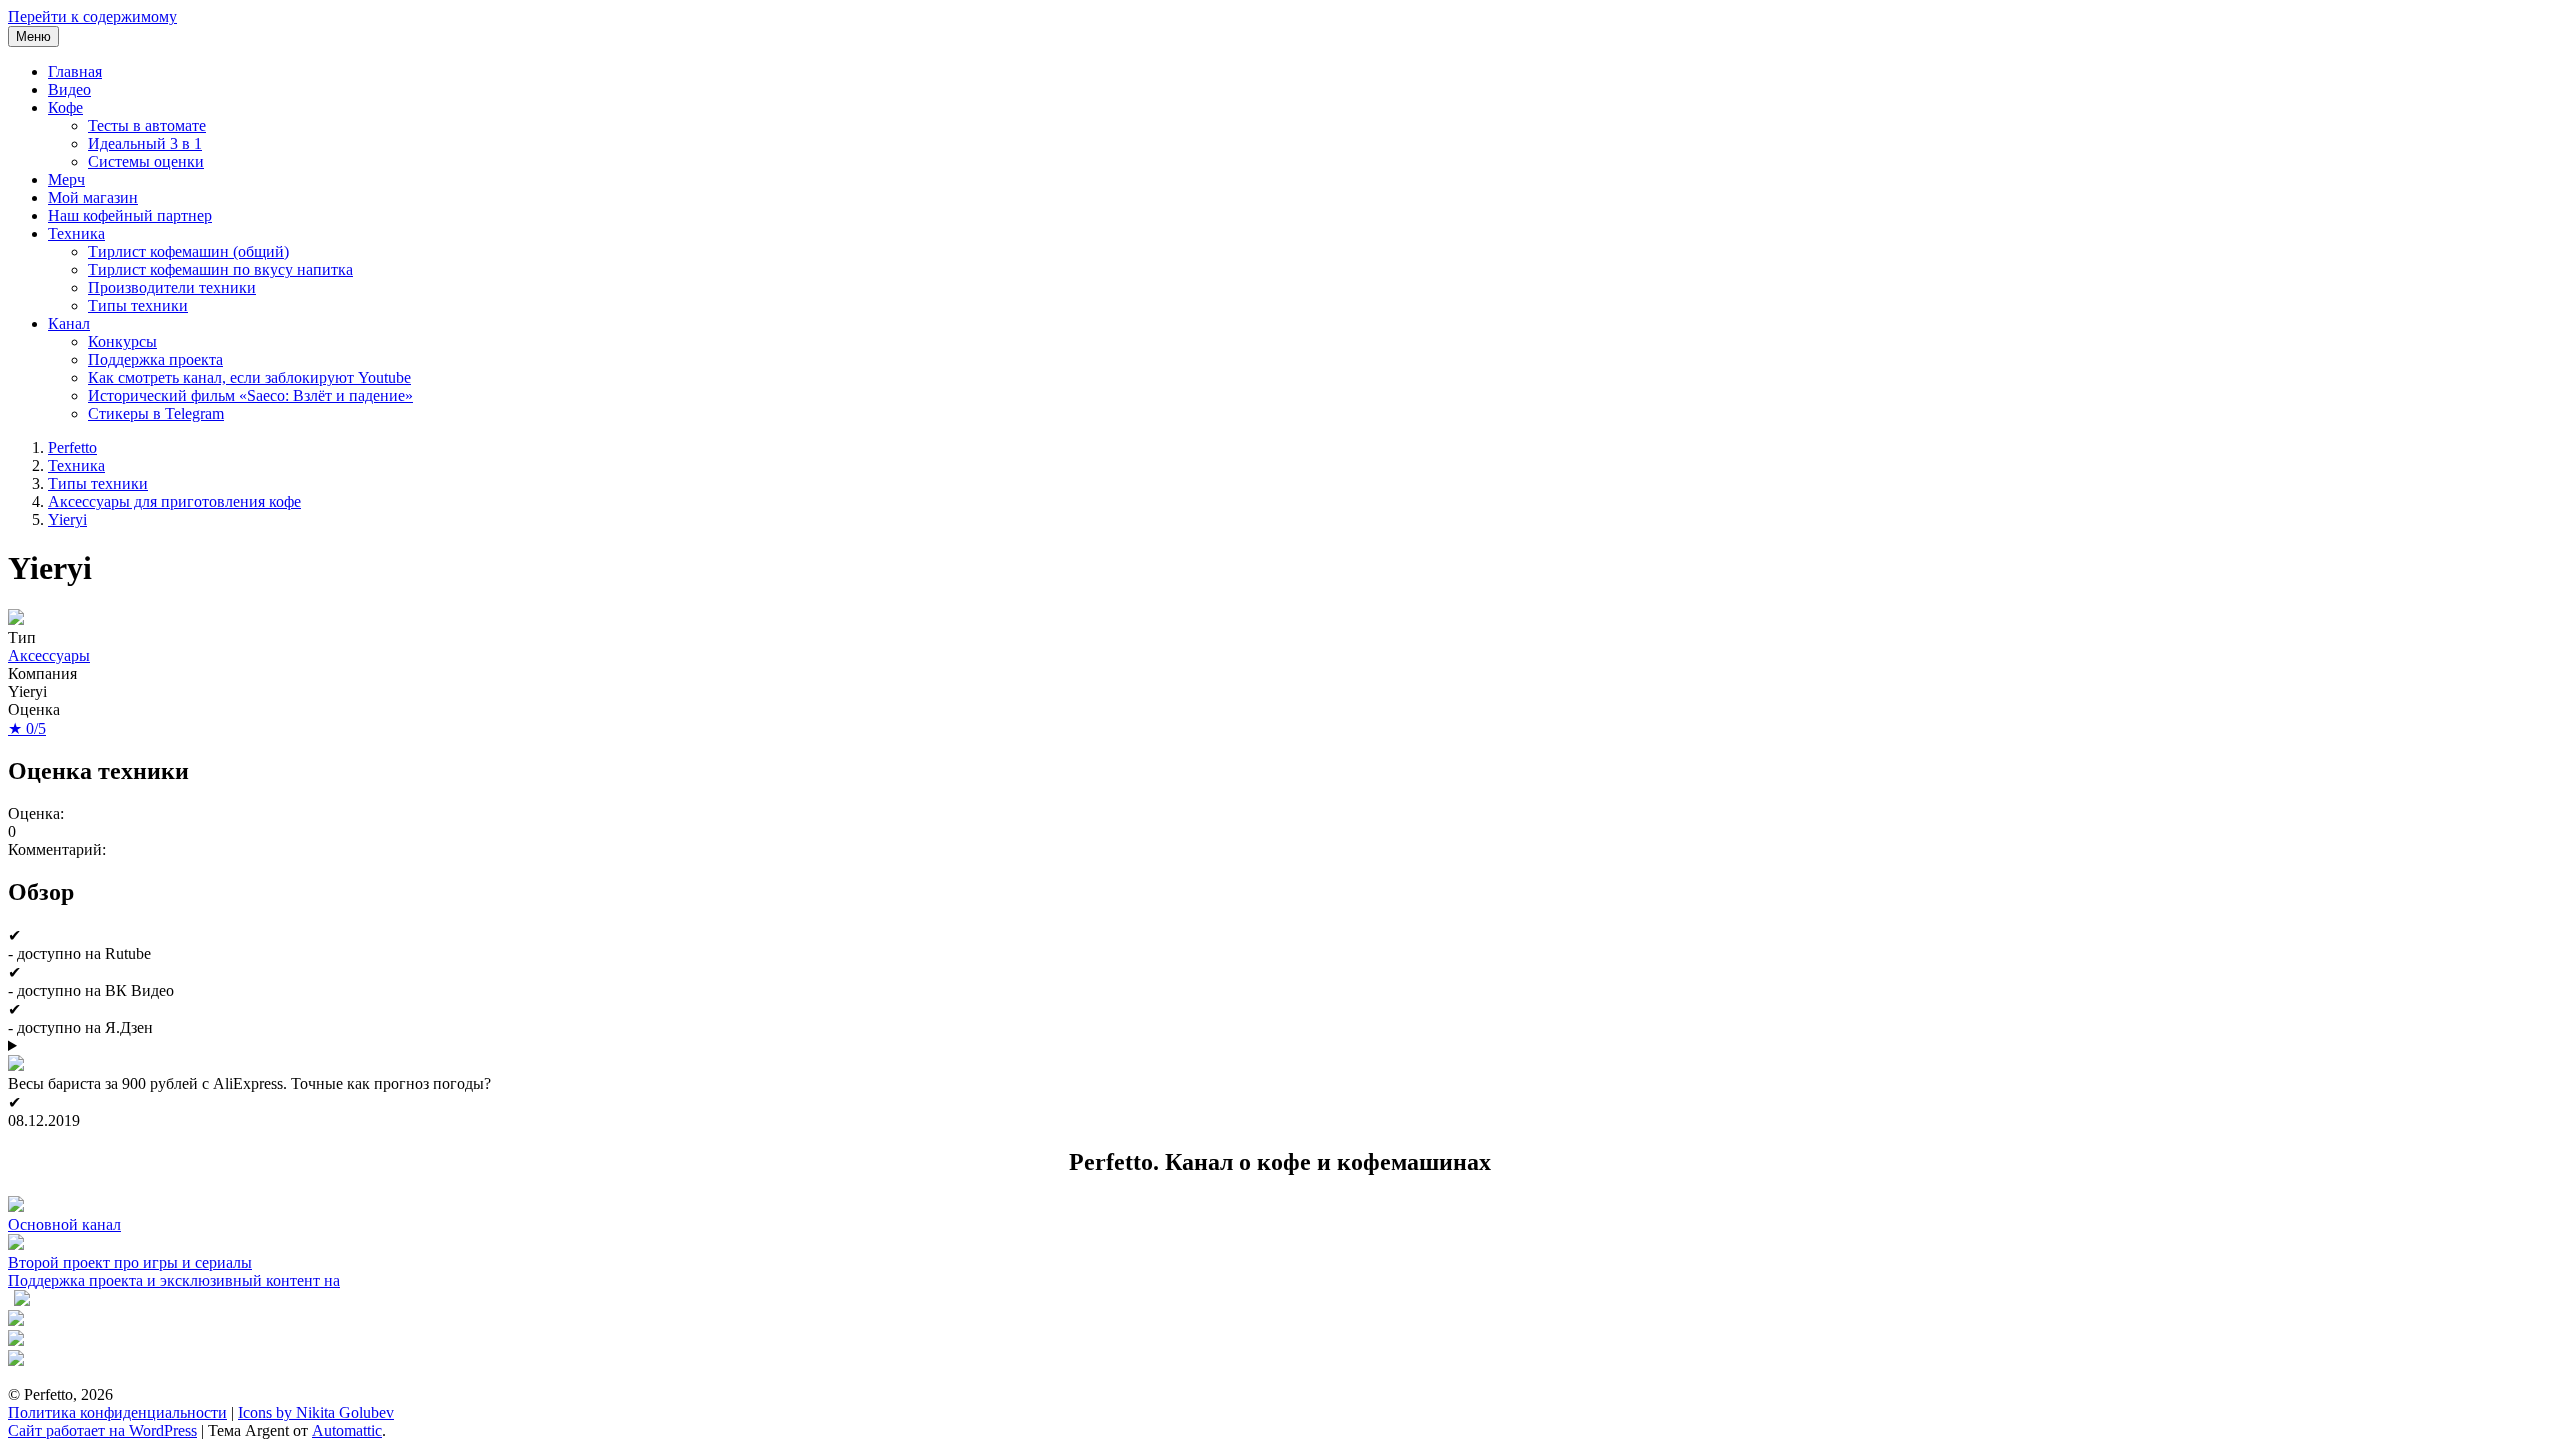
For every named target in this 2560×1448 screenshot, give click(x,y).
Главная (75, 71)
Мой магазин (93, 197)
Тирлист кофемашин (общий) (188, 251)
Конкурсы (122, 341)
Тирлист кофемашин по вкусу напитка (220, 269)
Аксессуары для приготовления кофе (174, 501)
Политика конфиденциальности (117, 1412)
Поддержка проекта (155, 359)
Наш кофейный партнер (130, 215)
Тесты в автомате (147, 125)
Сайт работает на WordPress (102, 1430)
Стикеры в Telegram (156, 413)
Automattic (347, 1430)
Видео (69, 89)
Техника (76, 233)
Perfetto (72, 447)
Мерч (66, 179)
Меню (33, 36)
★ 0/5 (27, 728)
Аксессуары (49, 655)
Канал (69, 323)
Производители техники (172, 287)
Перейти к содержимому (92, 16)
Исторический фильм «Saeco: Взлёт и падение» (250, 395)
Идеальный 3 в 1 (145, 143)
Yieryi (67, 519)
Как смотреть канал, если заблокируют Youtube (249, 377)
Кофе (65, 107)
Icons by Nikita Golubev (316, 1412)
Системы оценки (146, 161)
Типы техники (138, 305)
